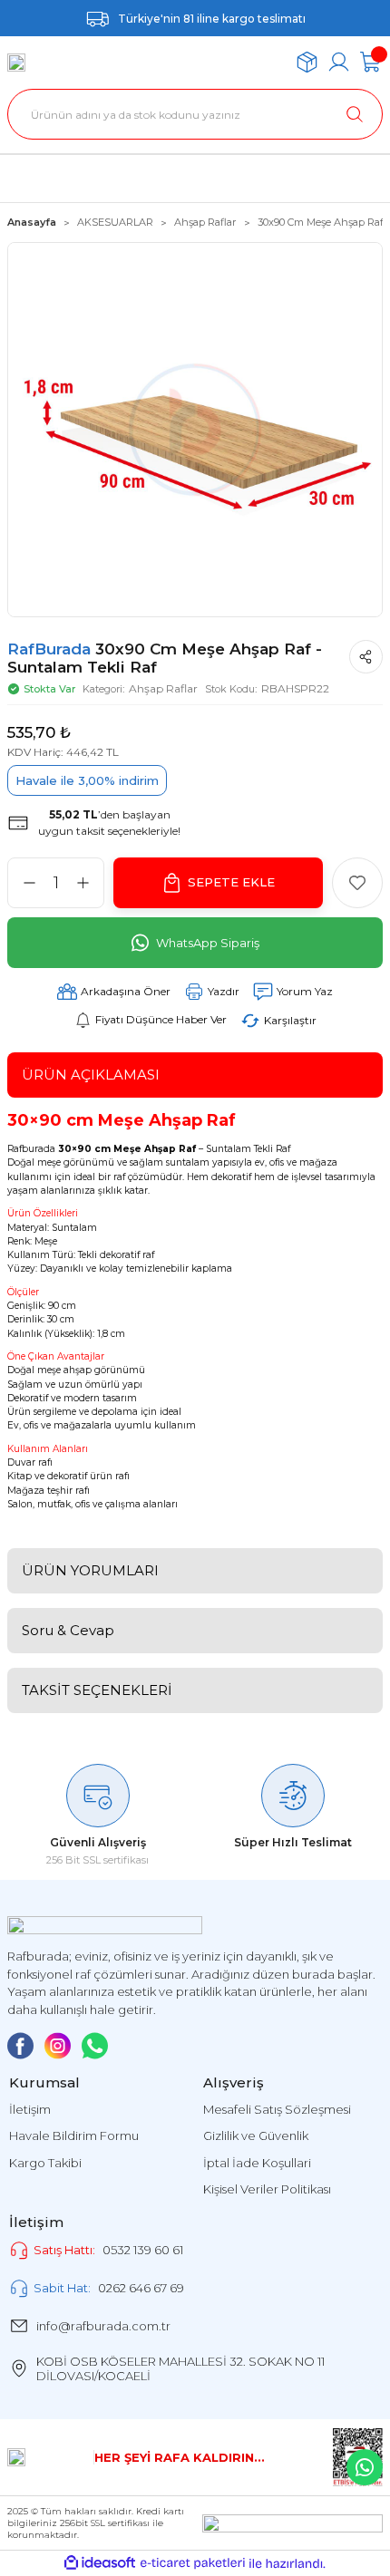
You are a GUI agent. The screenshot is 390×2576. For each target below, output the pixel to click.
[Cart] (370, 62)
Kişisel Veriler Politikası (267, 2189)
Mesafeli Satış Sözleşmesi (277, 2109)
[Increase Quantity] (83, 883)
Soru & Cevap (68, 1630)
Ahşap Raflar (163, 688)
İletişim (30, 2109)
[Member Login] (339, 62)
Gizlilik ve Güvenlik (256, 2135)
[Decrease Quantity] (29, 883)
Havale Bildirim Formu (74, 2135)
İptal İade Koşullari (257, 2163)
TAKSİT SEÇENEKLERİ (97, 1690)
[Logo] (16, 63)
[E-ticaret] (193, 2564)
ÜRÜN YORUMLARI (90, 1570)
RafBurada (51, 649)
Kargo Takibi (45, 2163)
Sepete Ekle (231, 882)
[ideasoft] (100, 2563)
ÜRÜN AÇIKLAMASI (91, 1075)
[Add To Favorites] (357, 883)
